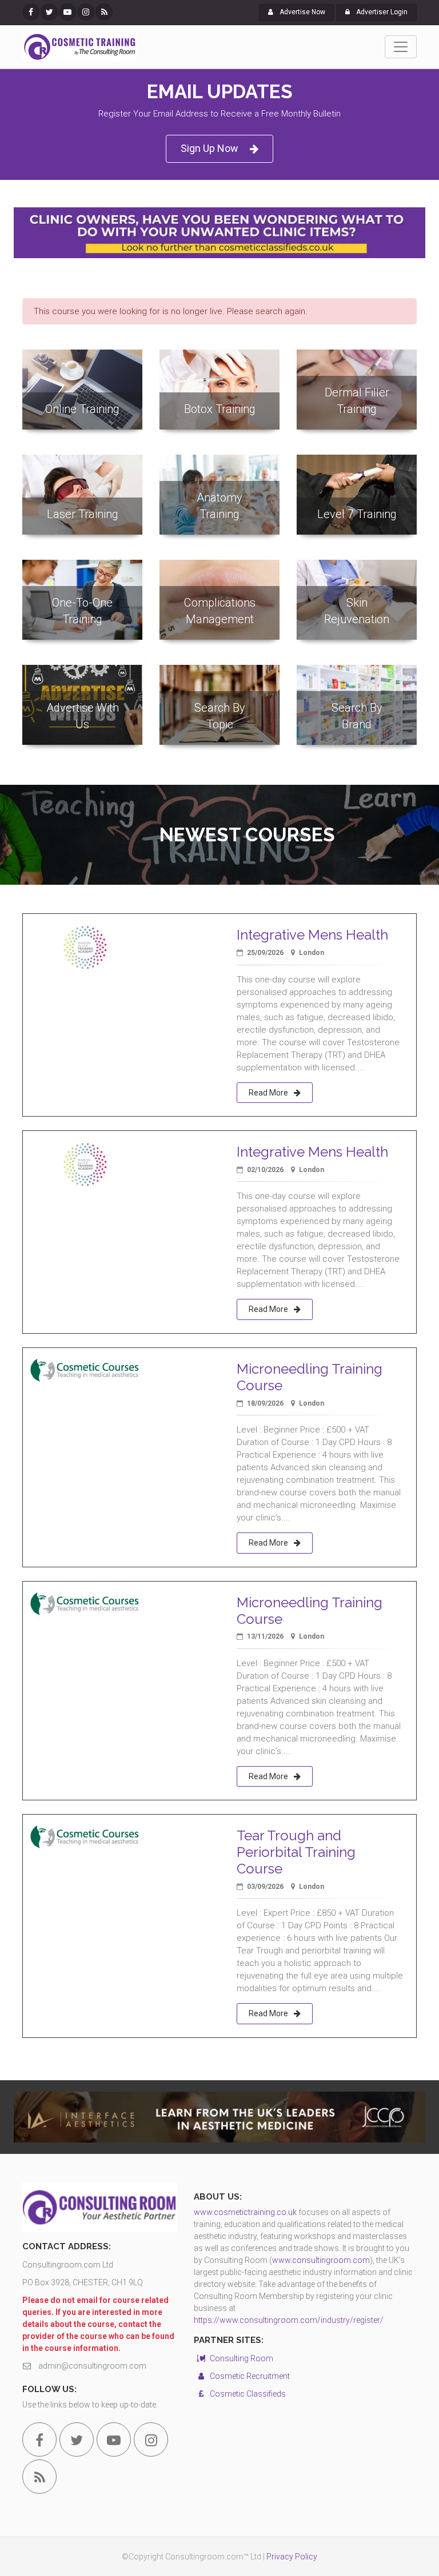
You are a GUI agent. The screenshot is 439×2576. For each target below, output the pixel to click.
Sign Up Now (209, 148)
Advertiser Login (381, 12)
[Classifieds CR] (219, 233)
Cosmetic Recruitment (249, 2376)
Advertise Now (302, 12)
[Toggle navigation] (401, 47)
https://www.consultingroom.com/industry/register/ (289, 2320)
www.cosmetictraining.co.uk (245, 2212)
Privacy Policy (292, 2557)
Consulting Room (241, 2358)
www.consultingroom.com (321, 2260)
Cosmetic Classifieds (247, 2394)
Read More (268, 1093)
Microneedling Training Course (310, 1377)
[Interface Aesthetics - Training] (219, 2117)
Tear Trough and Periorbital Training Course (296, 1852)
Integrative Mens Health (312, 935)
